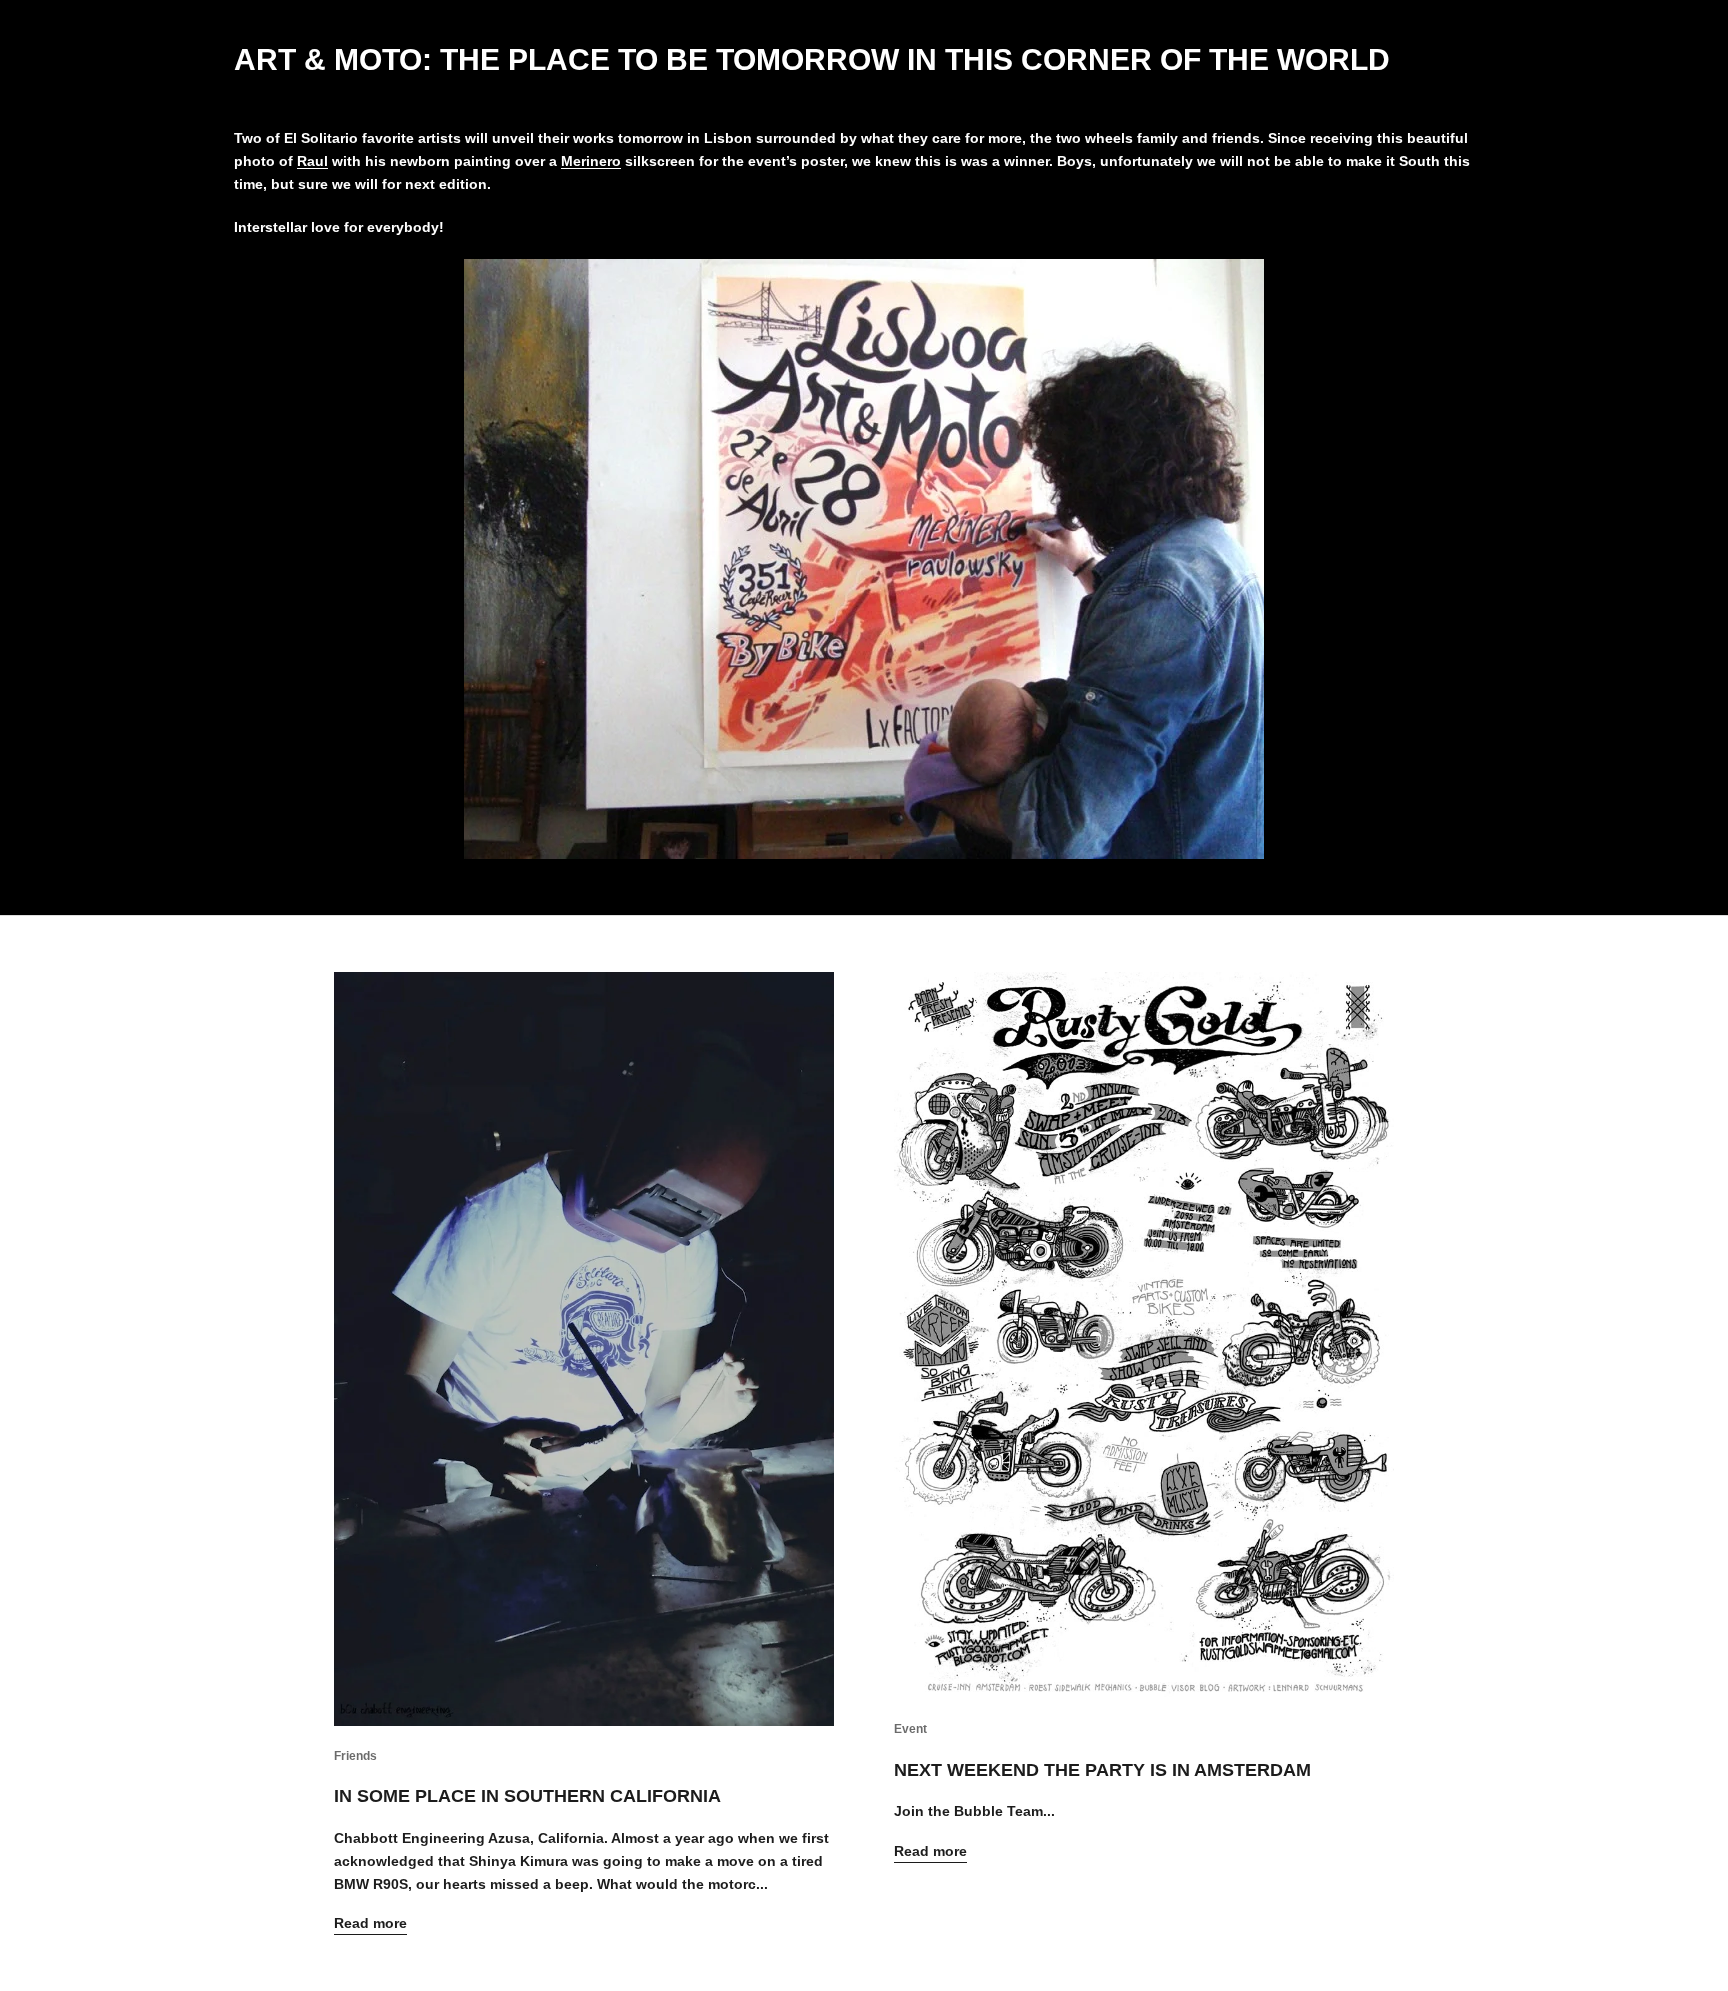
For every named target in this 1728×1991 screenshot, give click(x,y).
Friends (355, 1756)
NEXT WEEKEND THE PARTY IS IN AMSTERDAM (1102, 1770)
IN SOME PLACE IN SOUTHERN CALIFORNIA (527, 1796)
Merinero (591, 161)
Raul (312, 161)
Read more (370, 1923)
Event (910, 1729)
